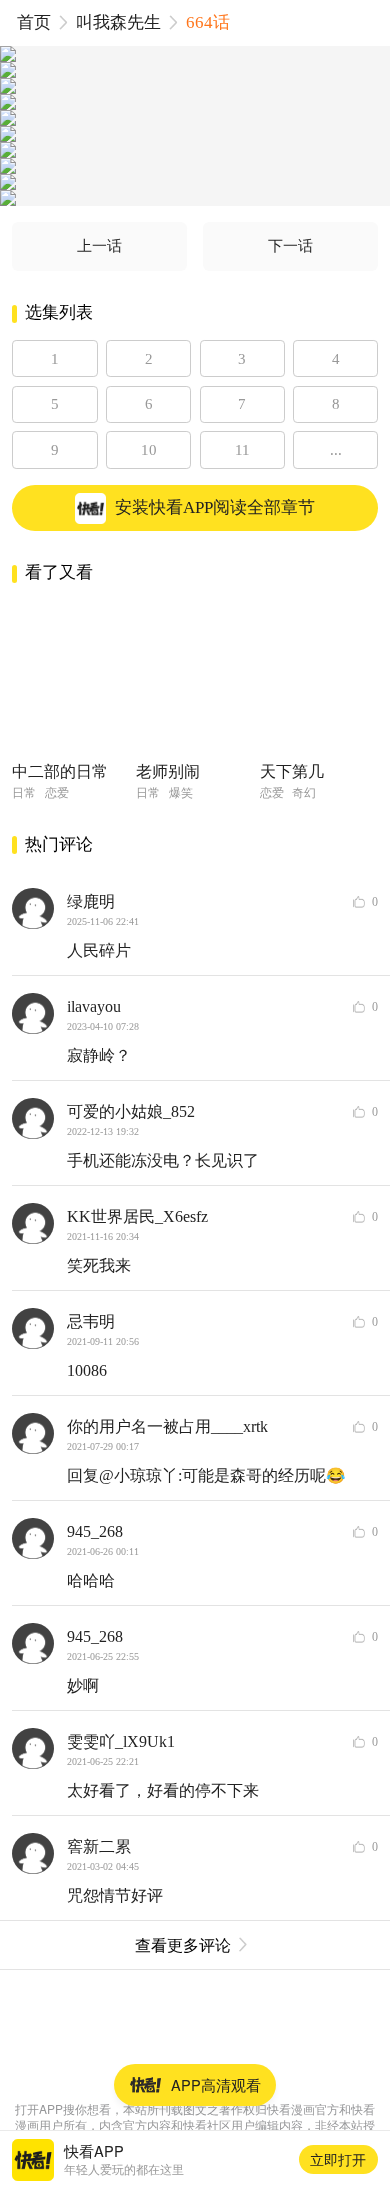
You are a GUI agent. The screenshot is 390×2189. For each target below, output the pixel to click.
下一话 (290, 246)
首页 (34, 22)
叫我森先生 (118, 22)
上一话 (99, 246)
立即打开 (338, 2159)
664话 (208, 22)
